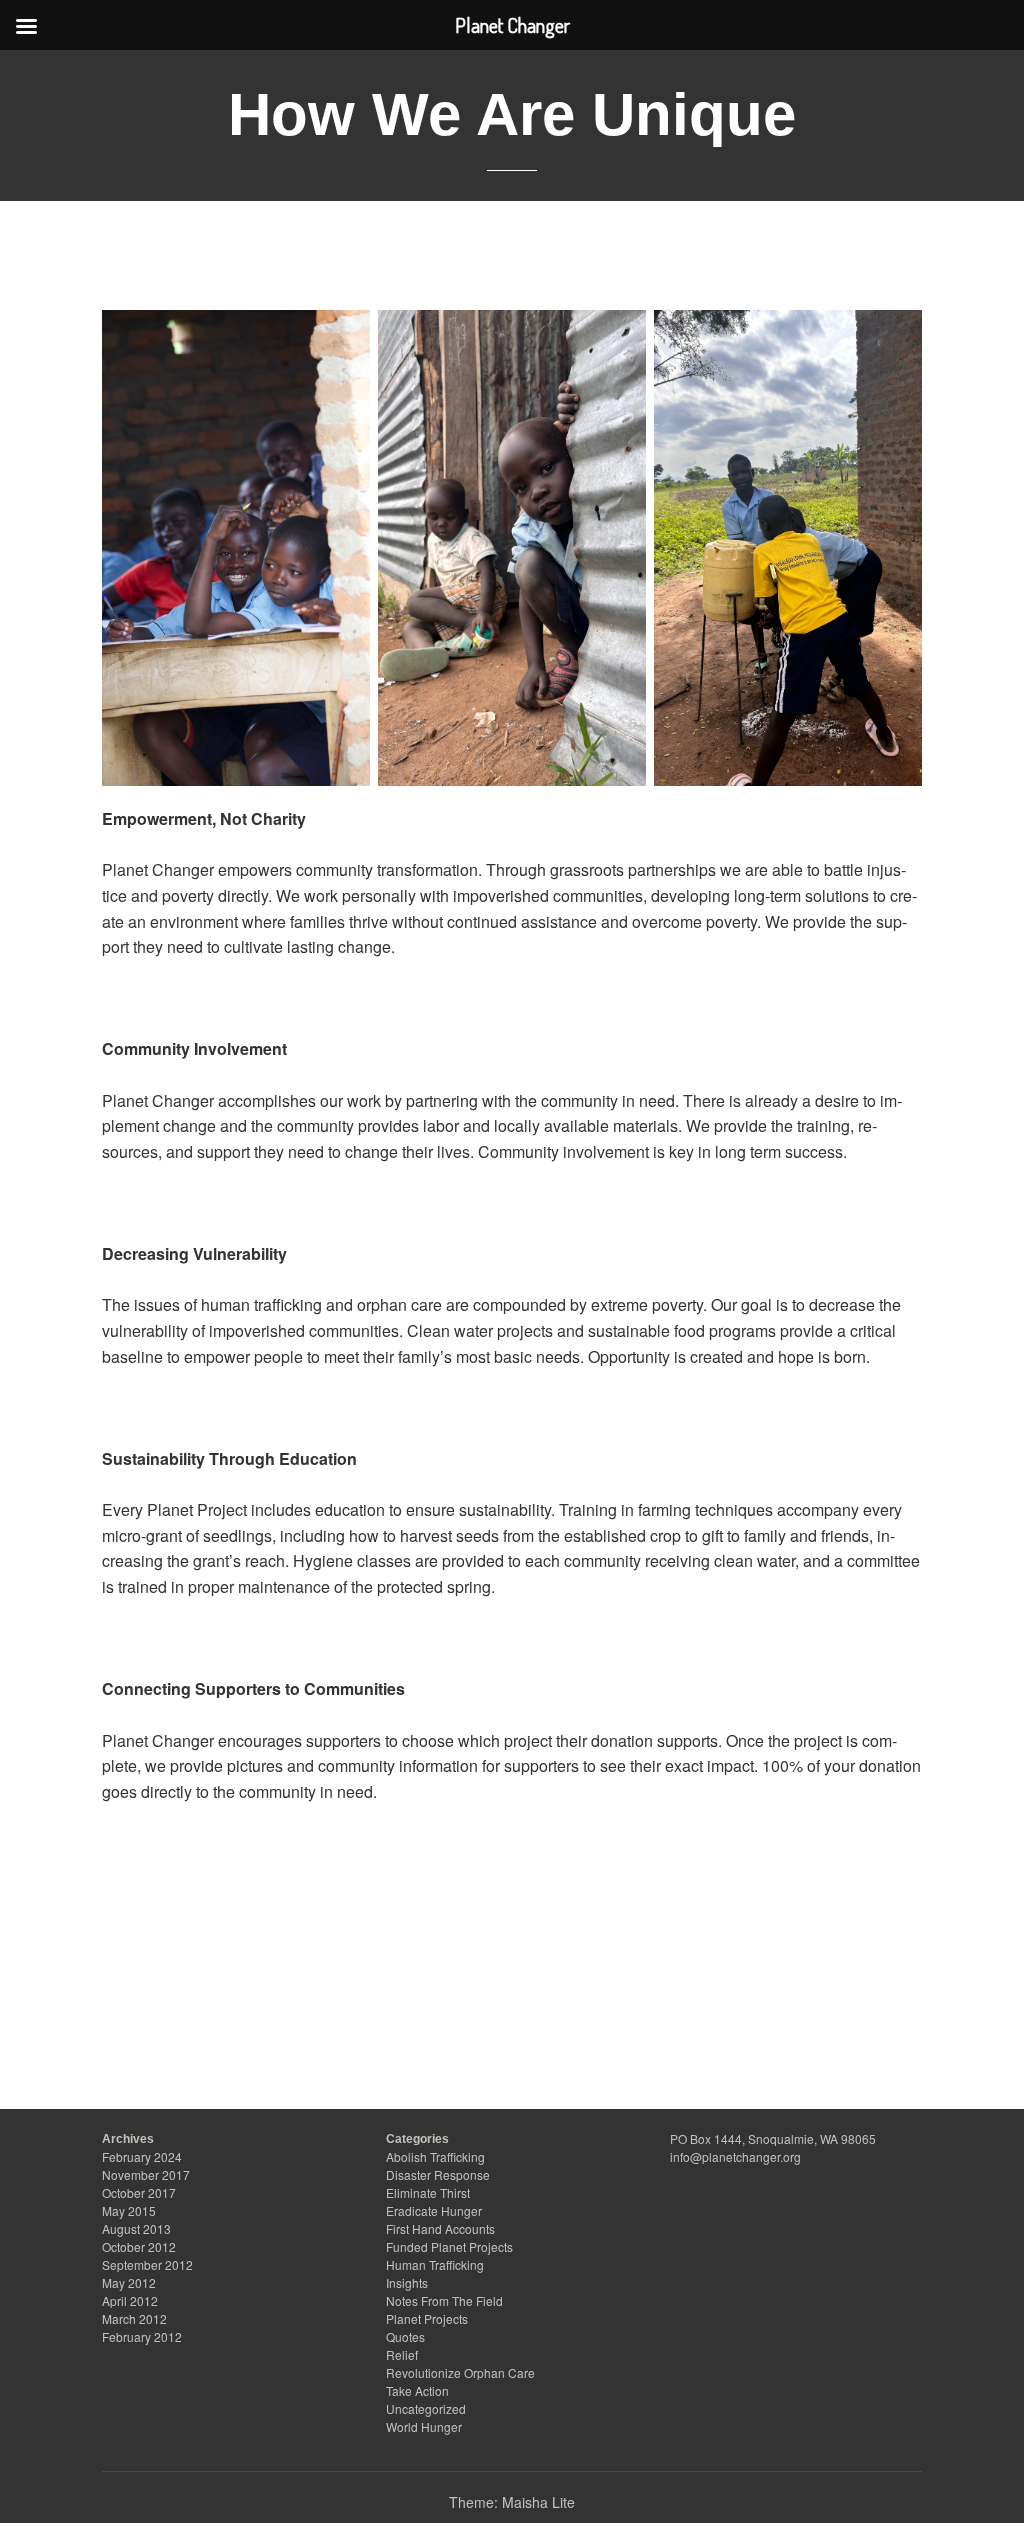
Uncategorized (426, 2408)
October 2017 (139, 2192)
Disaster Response (438, 2174)
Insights (407, 2282)
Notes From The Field (444, 2300)
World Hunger (424, 2426)
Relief (402, 2354)
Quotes (405, 2336)
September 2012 (147, 2264)
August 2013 (136, 2228)
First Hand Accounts (440, 2228)
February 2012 (142, 2336)
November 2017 (146, 2174)
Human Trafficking (435, 2264)
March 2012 (134, 2318)
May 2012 (129, 2282)
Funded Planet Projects (449, 2246)
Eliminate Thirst (428, 2192)
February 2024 (142, 2156)
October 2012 (139, 2246)
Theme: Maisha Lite (512, 2502)
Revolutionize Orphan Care (460, 2372)
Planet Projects (427, 2318)
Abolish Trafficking (435, 2156)
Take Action (417, 2390)
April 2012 (130, 2300)
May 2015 (129, 2210)
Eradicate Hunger (434, 2210)
